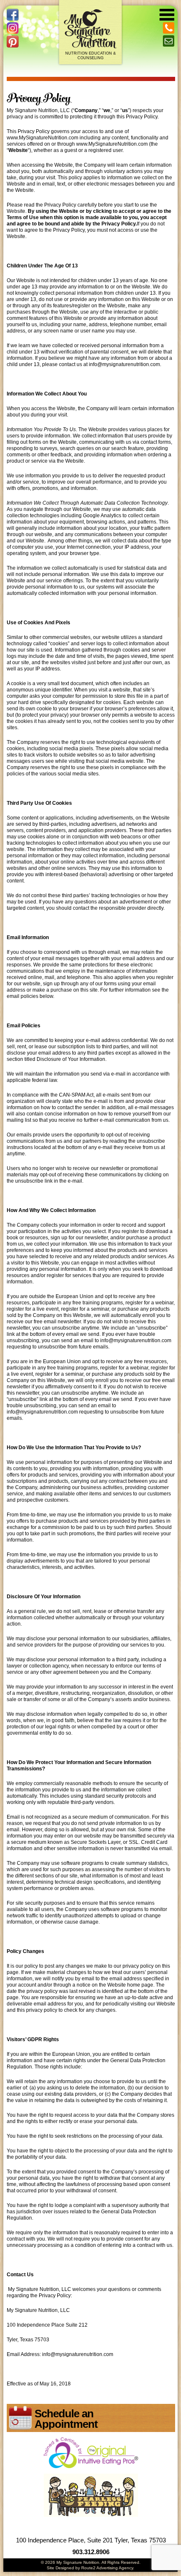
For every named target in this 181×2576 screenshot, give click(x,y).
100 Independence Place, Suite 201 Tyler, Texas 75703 (91, 2540)
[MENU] (167, 13)
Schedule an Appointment (66, 2419)
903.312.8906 (91, 2552)
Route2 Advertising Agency (107, 2568)
